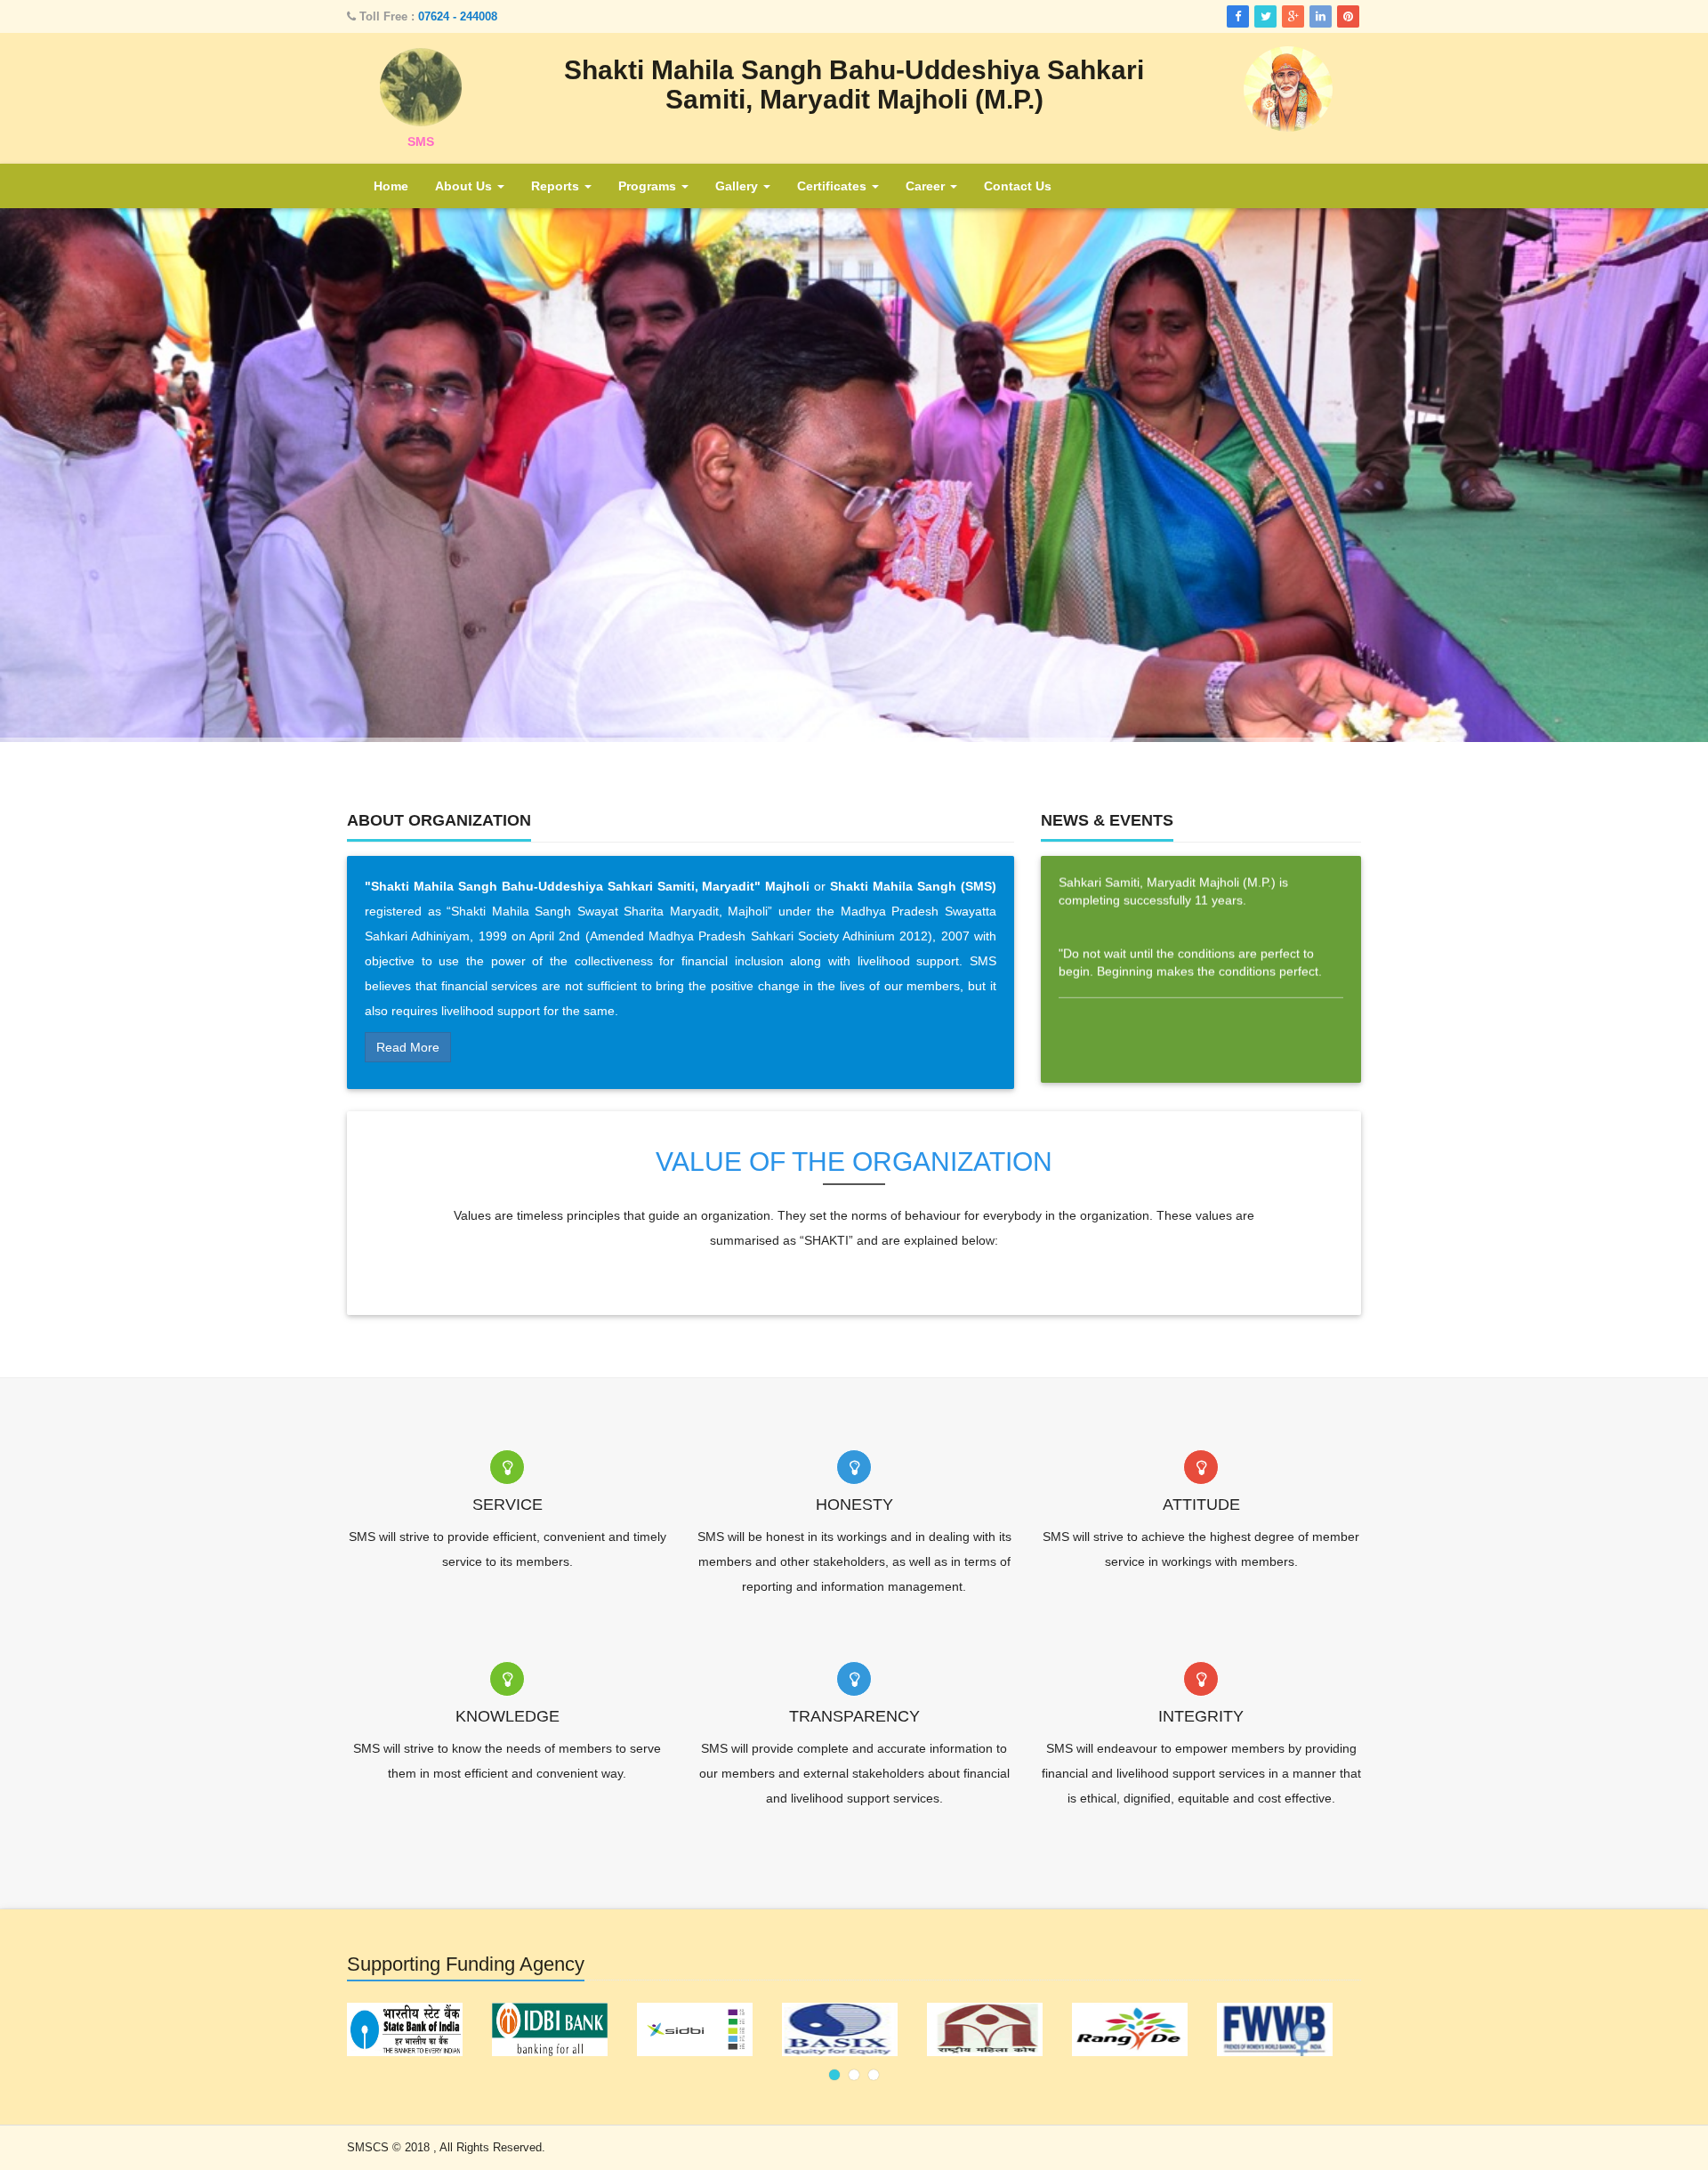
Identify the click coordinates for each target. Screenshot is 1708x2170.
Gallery (738, 186)
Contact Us (1018, 186)
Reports (557, 186)
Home (391, 186)
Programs (649, 186)
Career (927, 186)
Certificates (834, 186)
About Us (465, 186)
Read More (408, 1047)
